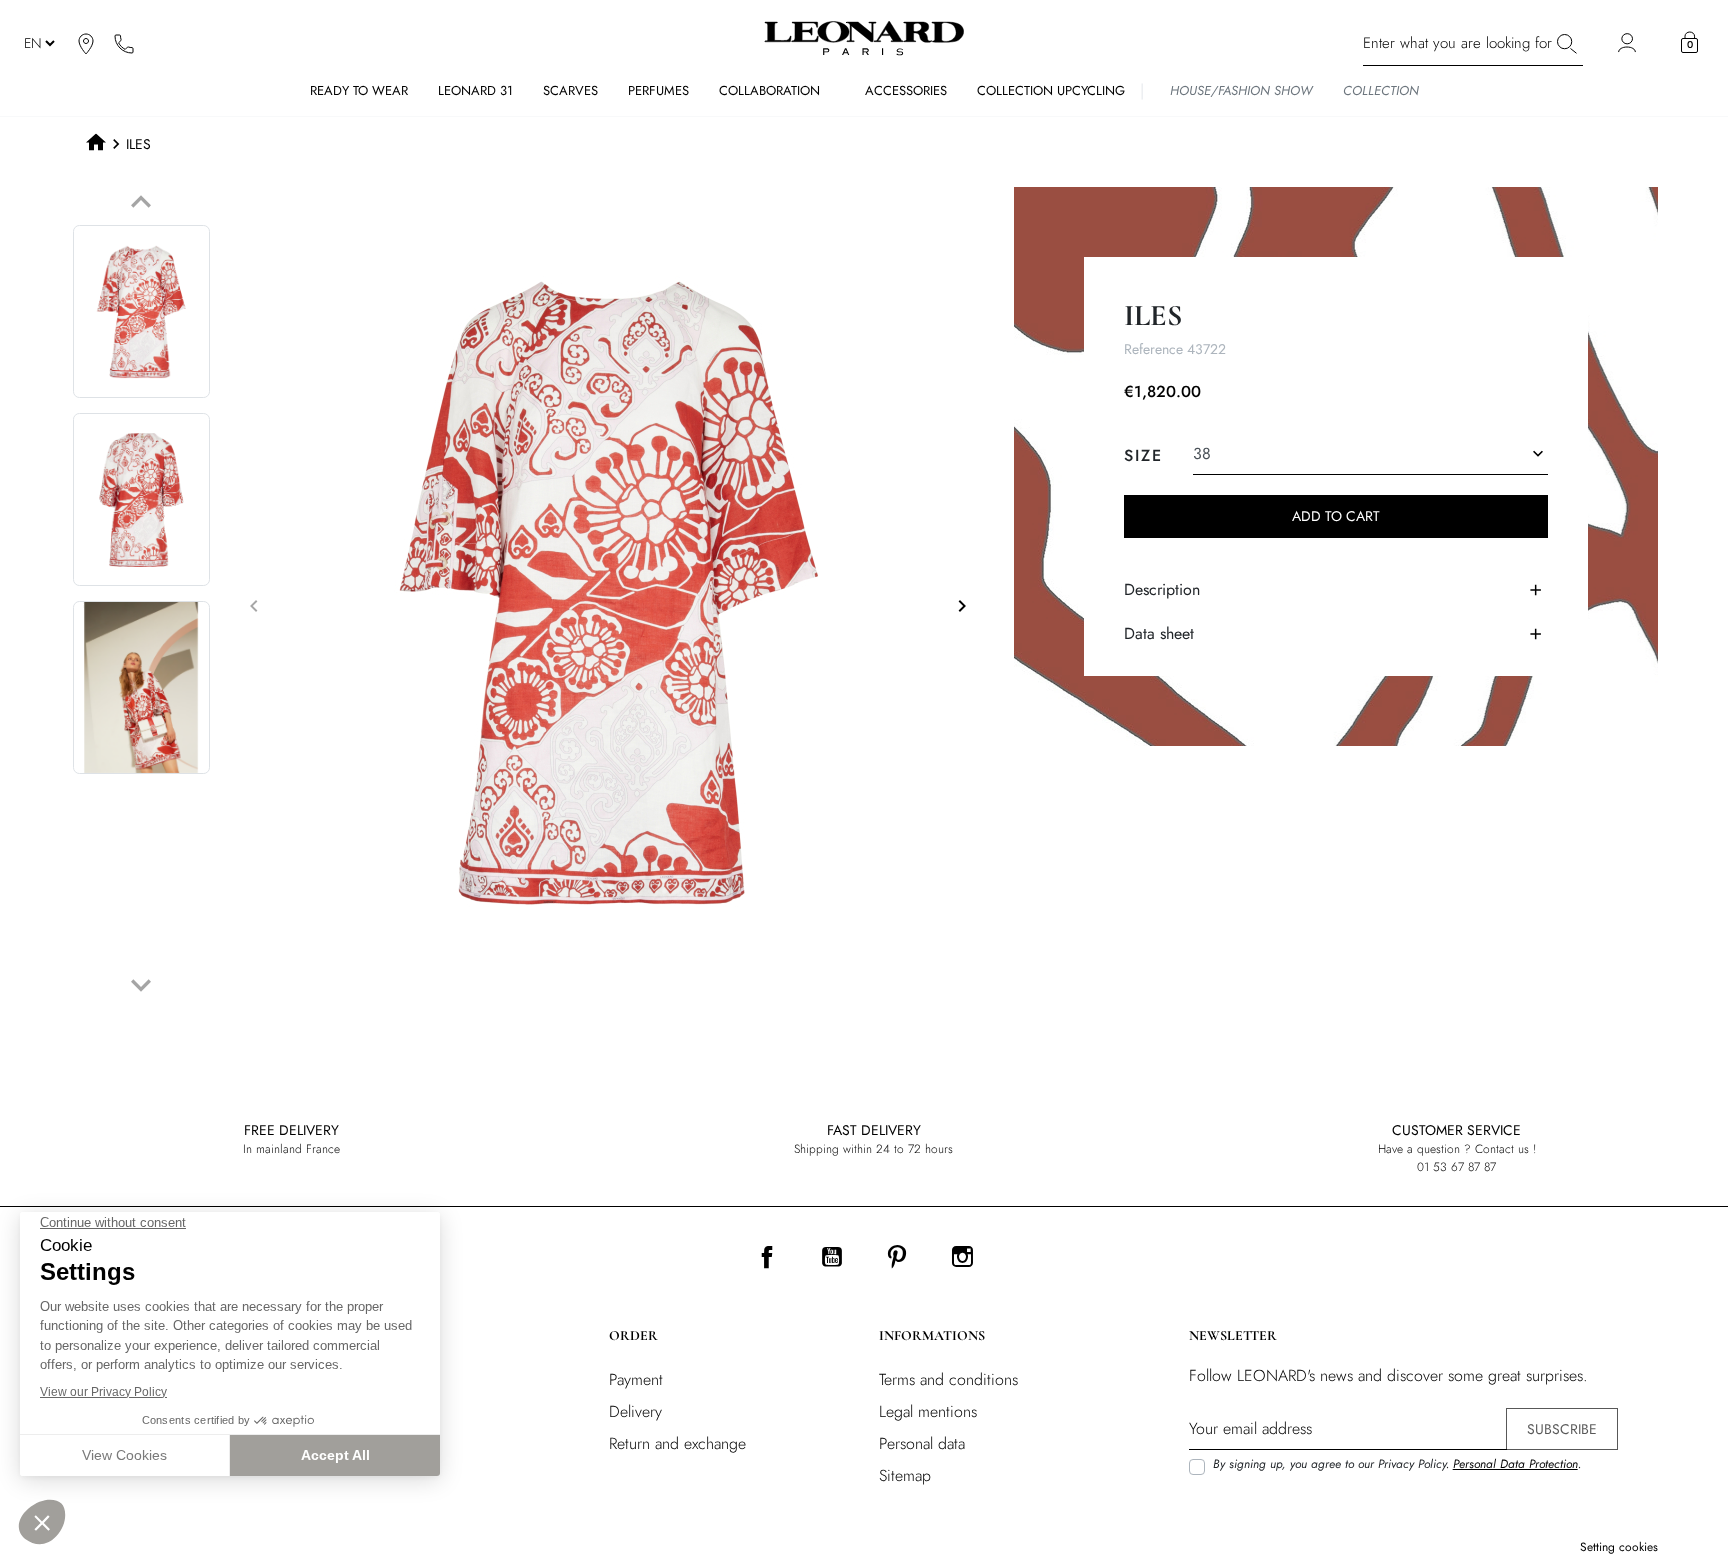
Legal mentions (928, 1411)
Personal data (922, 1443)
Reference (1153, 349)
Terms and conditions (948, 1379)
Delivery (635, 1411)
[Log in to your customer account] (1629, 43)
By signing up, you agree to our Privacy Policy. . (1397, 1464)
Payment (636, 1379)
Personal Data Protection (1515, 1464)
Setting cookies (1619, 1547)
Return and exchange (677, 1443)
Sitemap (905, 1475)
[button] (1689, 43)
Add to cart (1336, 516)
